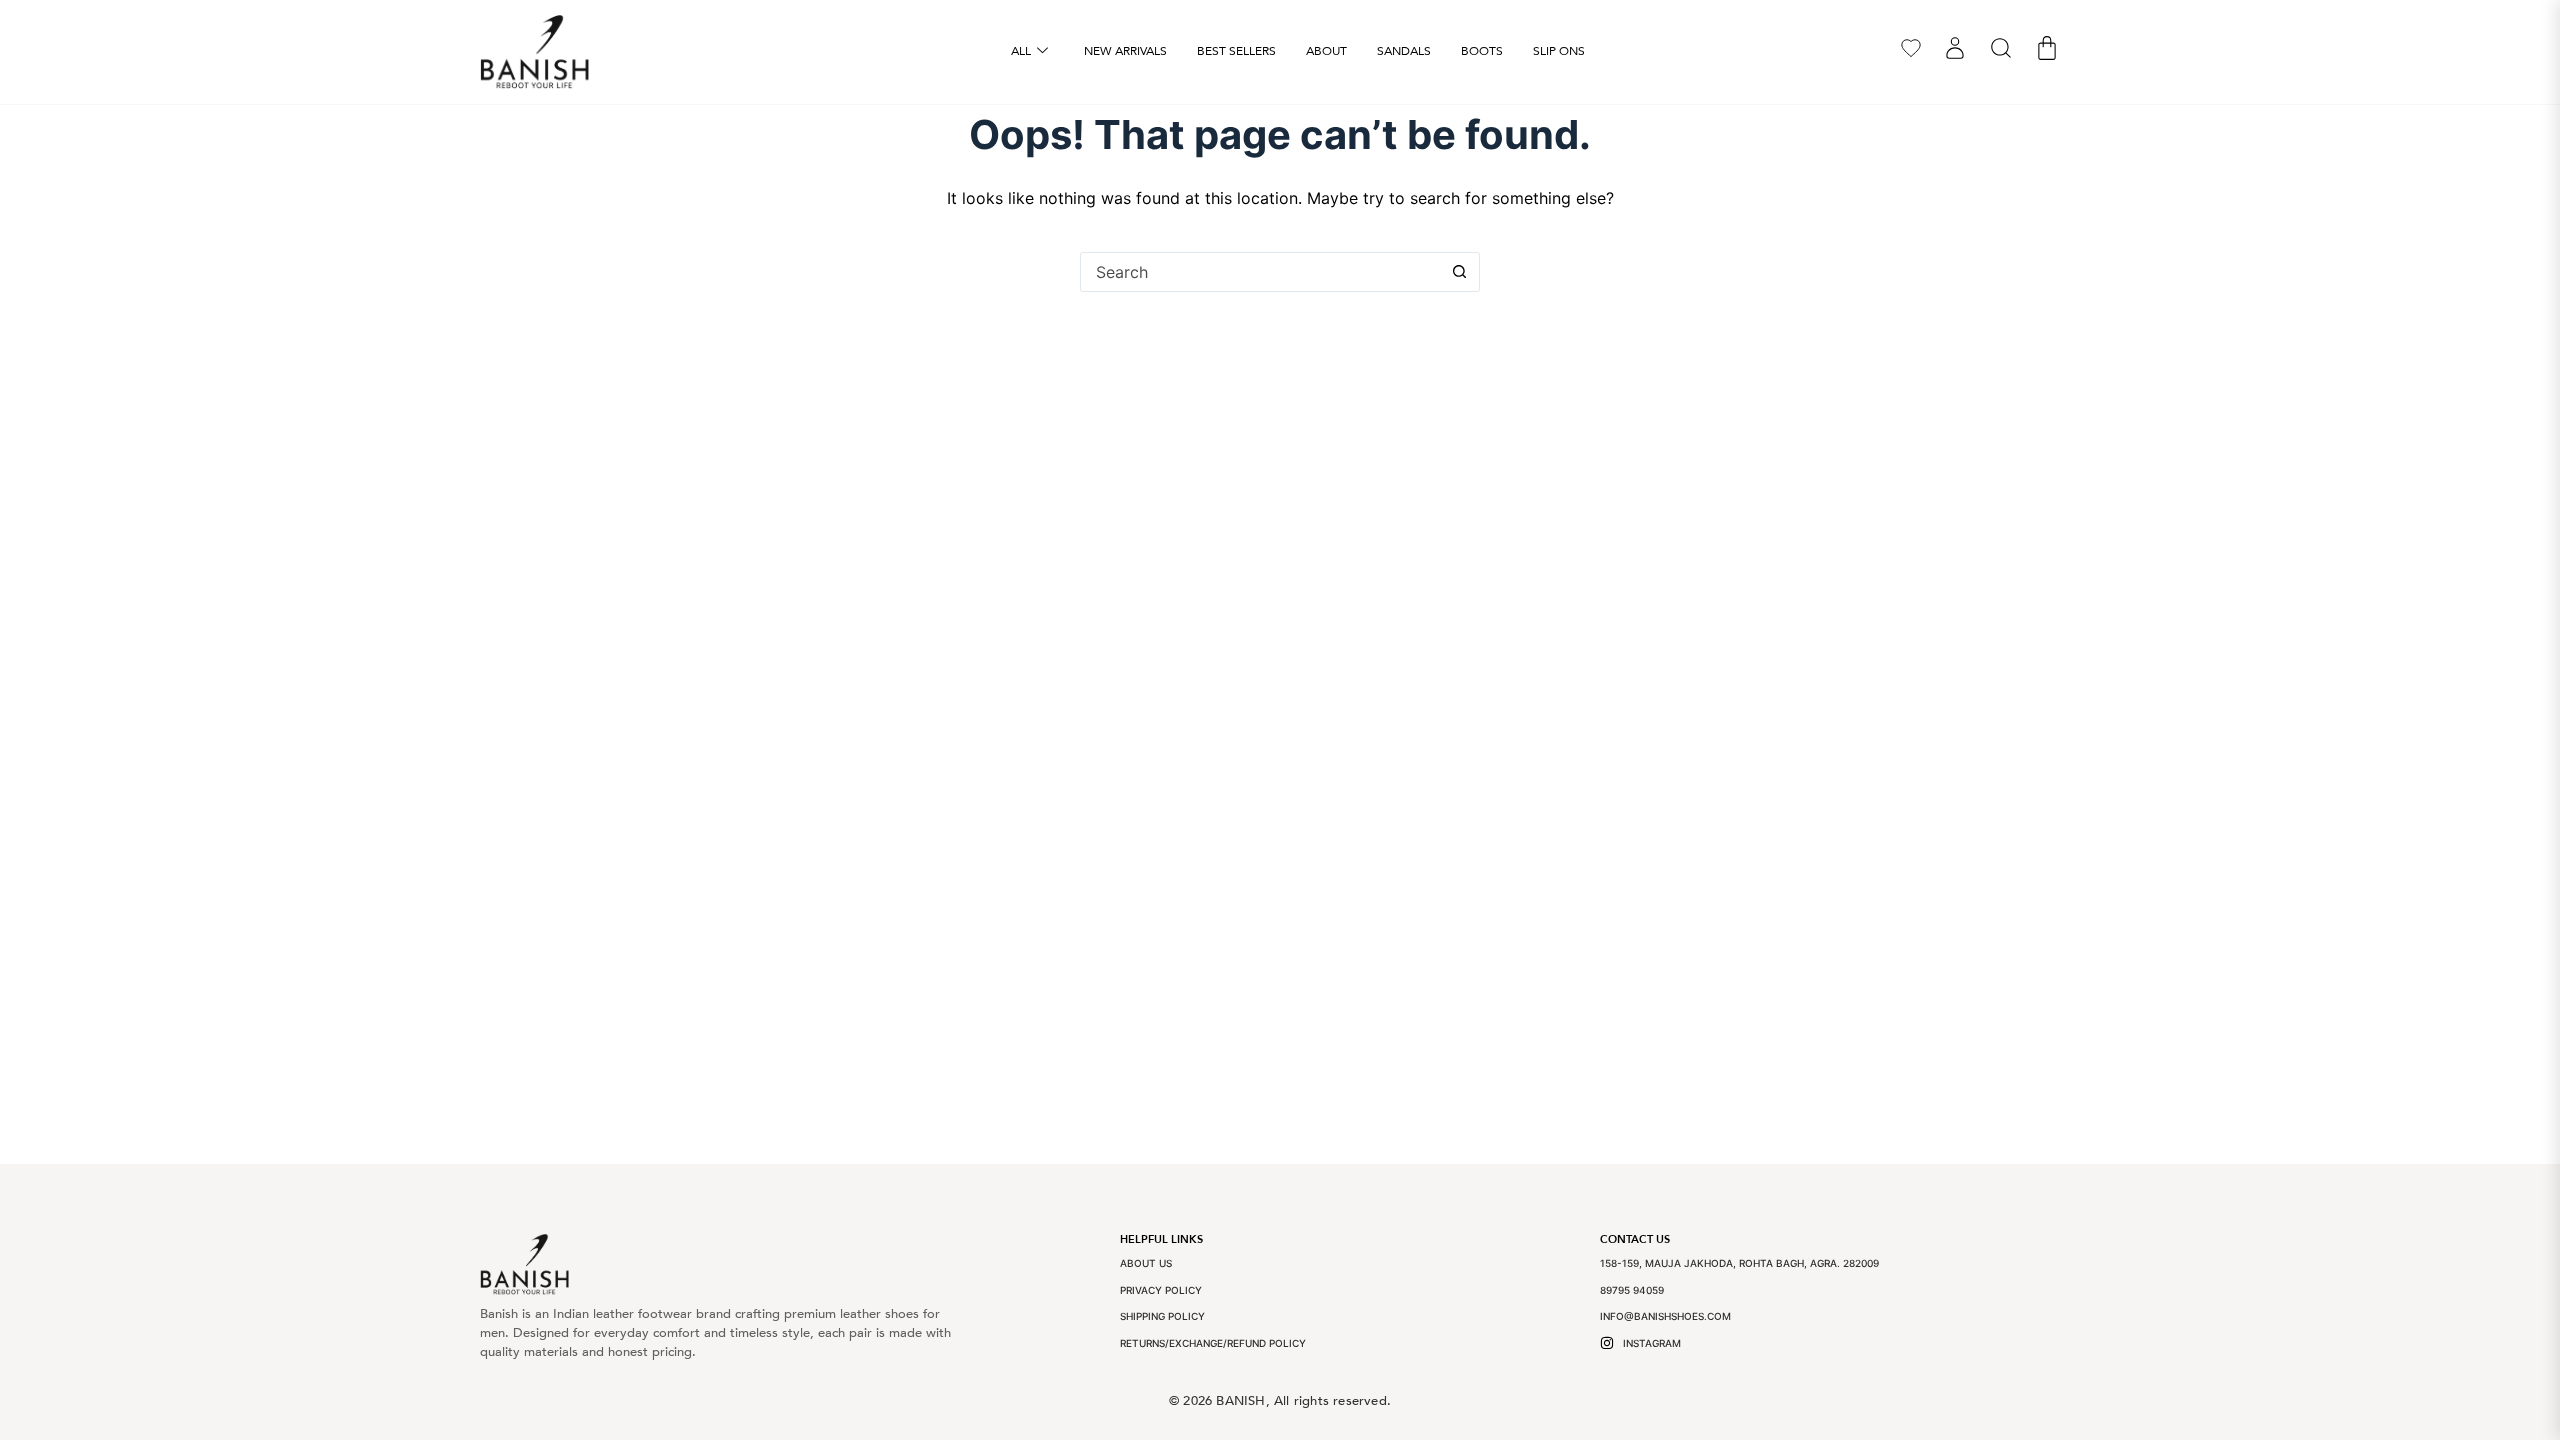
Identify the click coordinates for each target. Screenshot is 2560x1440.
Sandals (1404, 51)
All (1021, 51)
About (1326, 51)
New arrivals (1125, 51)
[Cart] (2047, 48)
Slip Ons (1559, 51)
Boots (1482, 51)
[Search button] (1459, 272)
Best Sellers (1236, 51)
